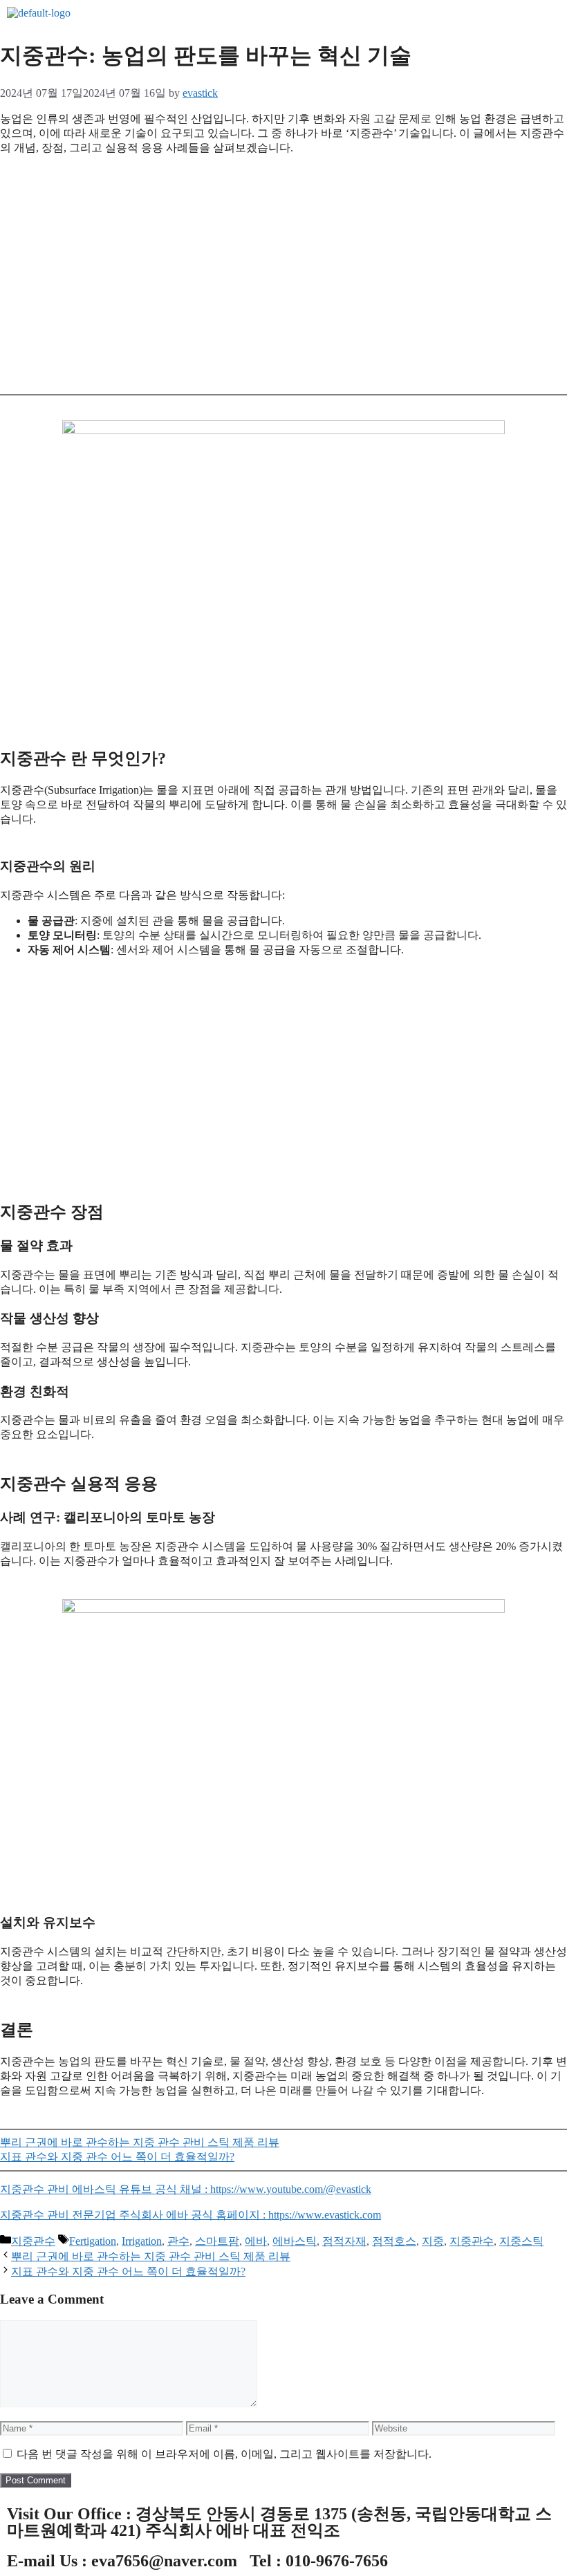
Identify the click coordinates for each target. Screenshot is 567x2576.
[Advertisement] (283, 280)
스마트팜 (217, 2241)
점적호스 (394, 2241)
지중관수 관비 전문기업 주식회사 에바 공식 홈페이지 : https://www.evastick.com (190, 2215)
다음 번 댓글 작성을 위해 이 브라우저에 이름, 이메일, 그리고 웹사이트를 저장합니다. (224, 2454)
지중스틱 (521, 2241)
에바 (256, 2241)
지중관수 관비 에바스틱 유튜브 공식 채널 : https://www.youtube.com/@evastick (186, 2189)
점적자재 (344, 2241)
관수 (178, 2241)
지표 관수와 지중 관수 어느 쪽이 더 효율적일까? (117, 2157)
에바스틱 (295, 2241)
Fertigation (93, 2241)
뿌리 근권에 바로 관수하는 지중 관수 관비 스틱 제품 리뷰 (140, 2142)
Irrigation (142, 2241)
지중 (433, 2241)
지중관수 (33, 2241)
